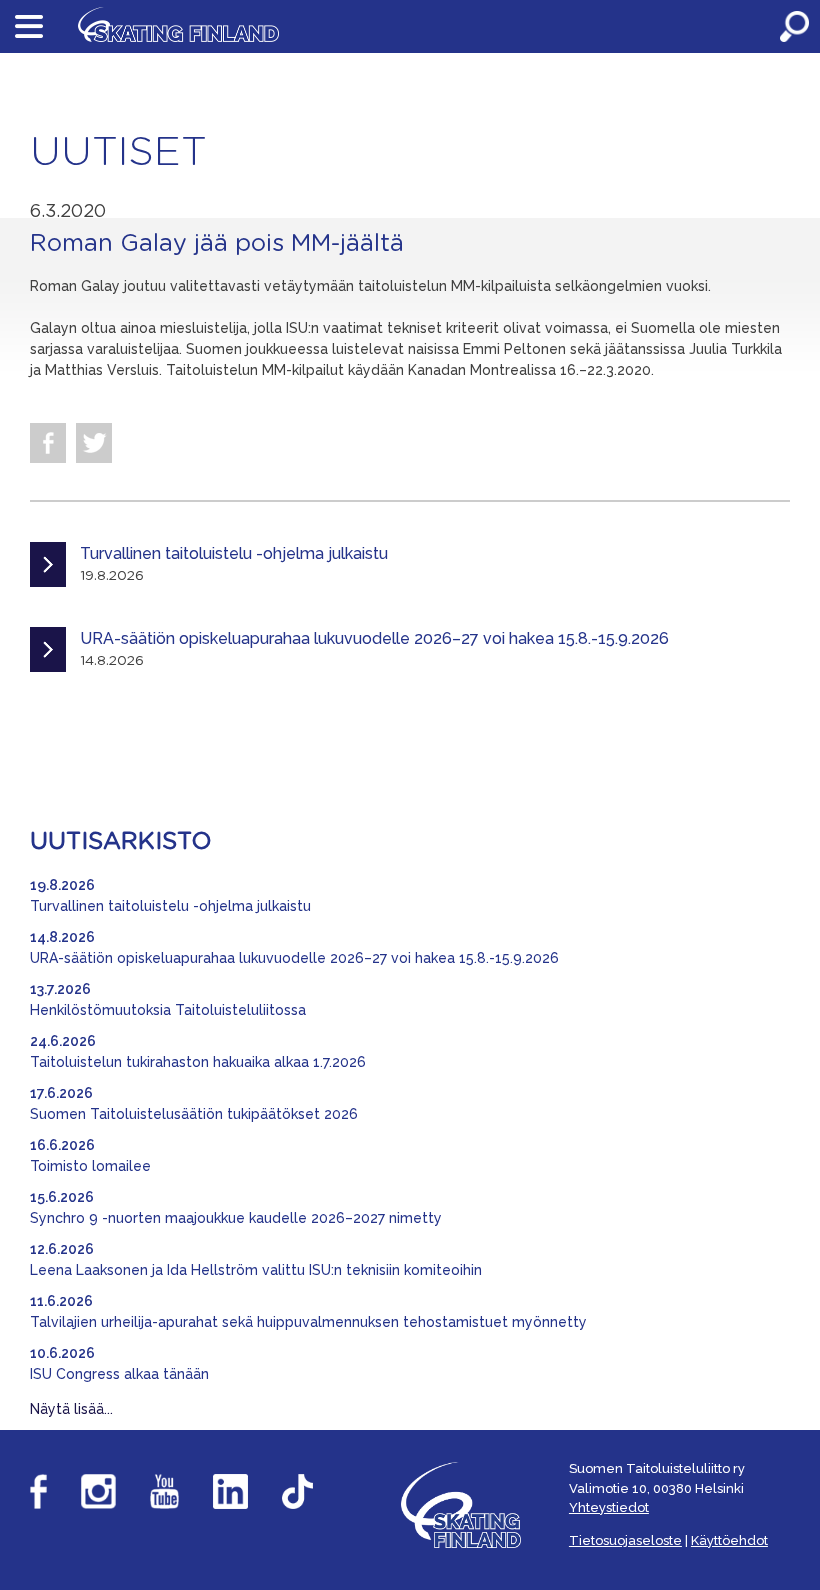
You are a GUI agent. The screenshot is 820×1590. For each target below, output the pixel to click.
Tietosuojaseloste (625, 1540)
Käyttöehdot (729, 1540)
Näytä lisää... (71, 1409)
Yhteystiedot (609, 1507)
